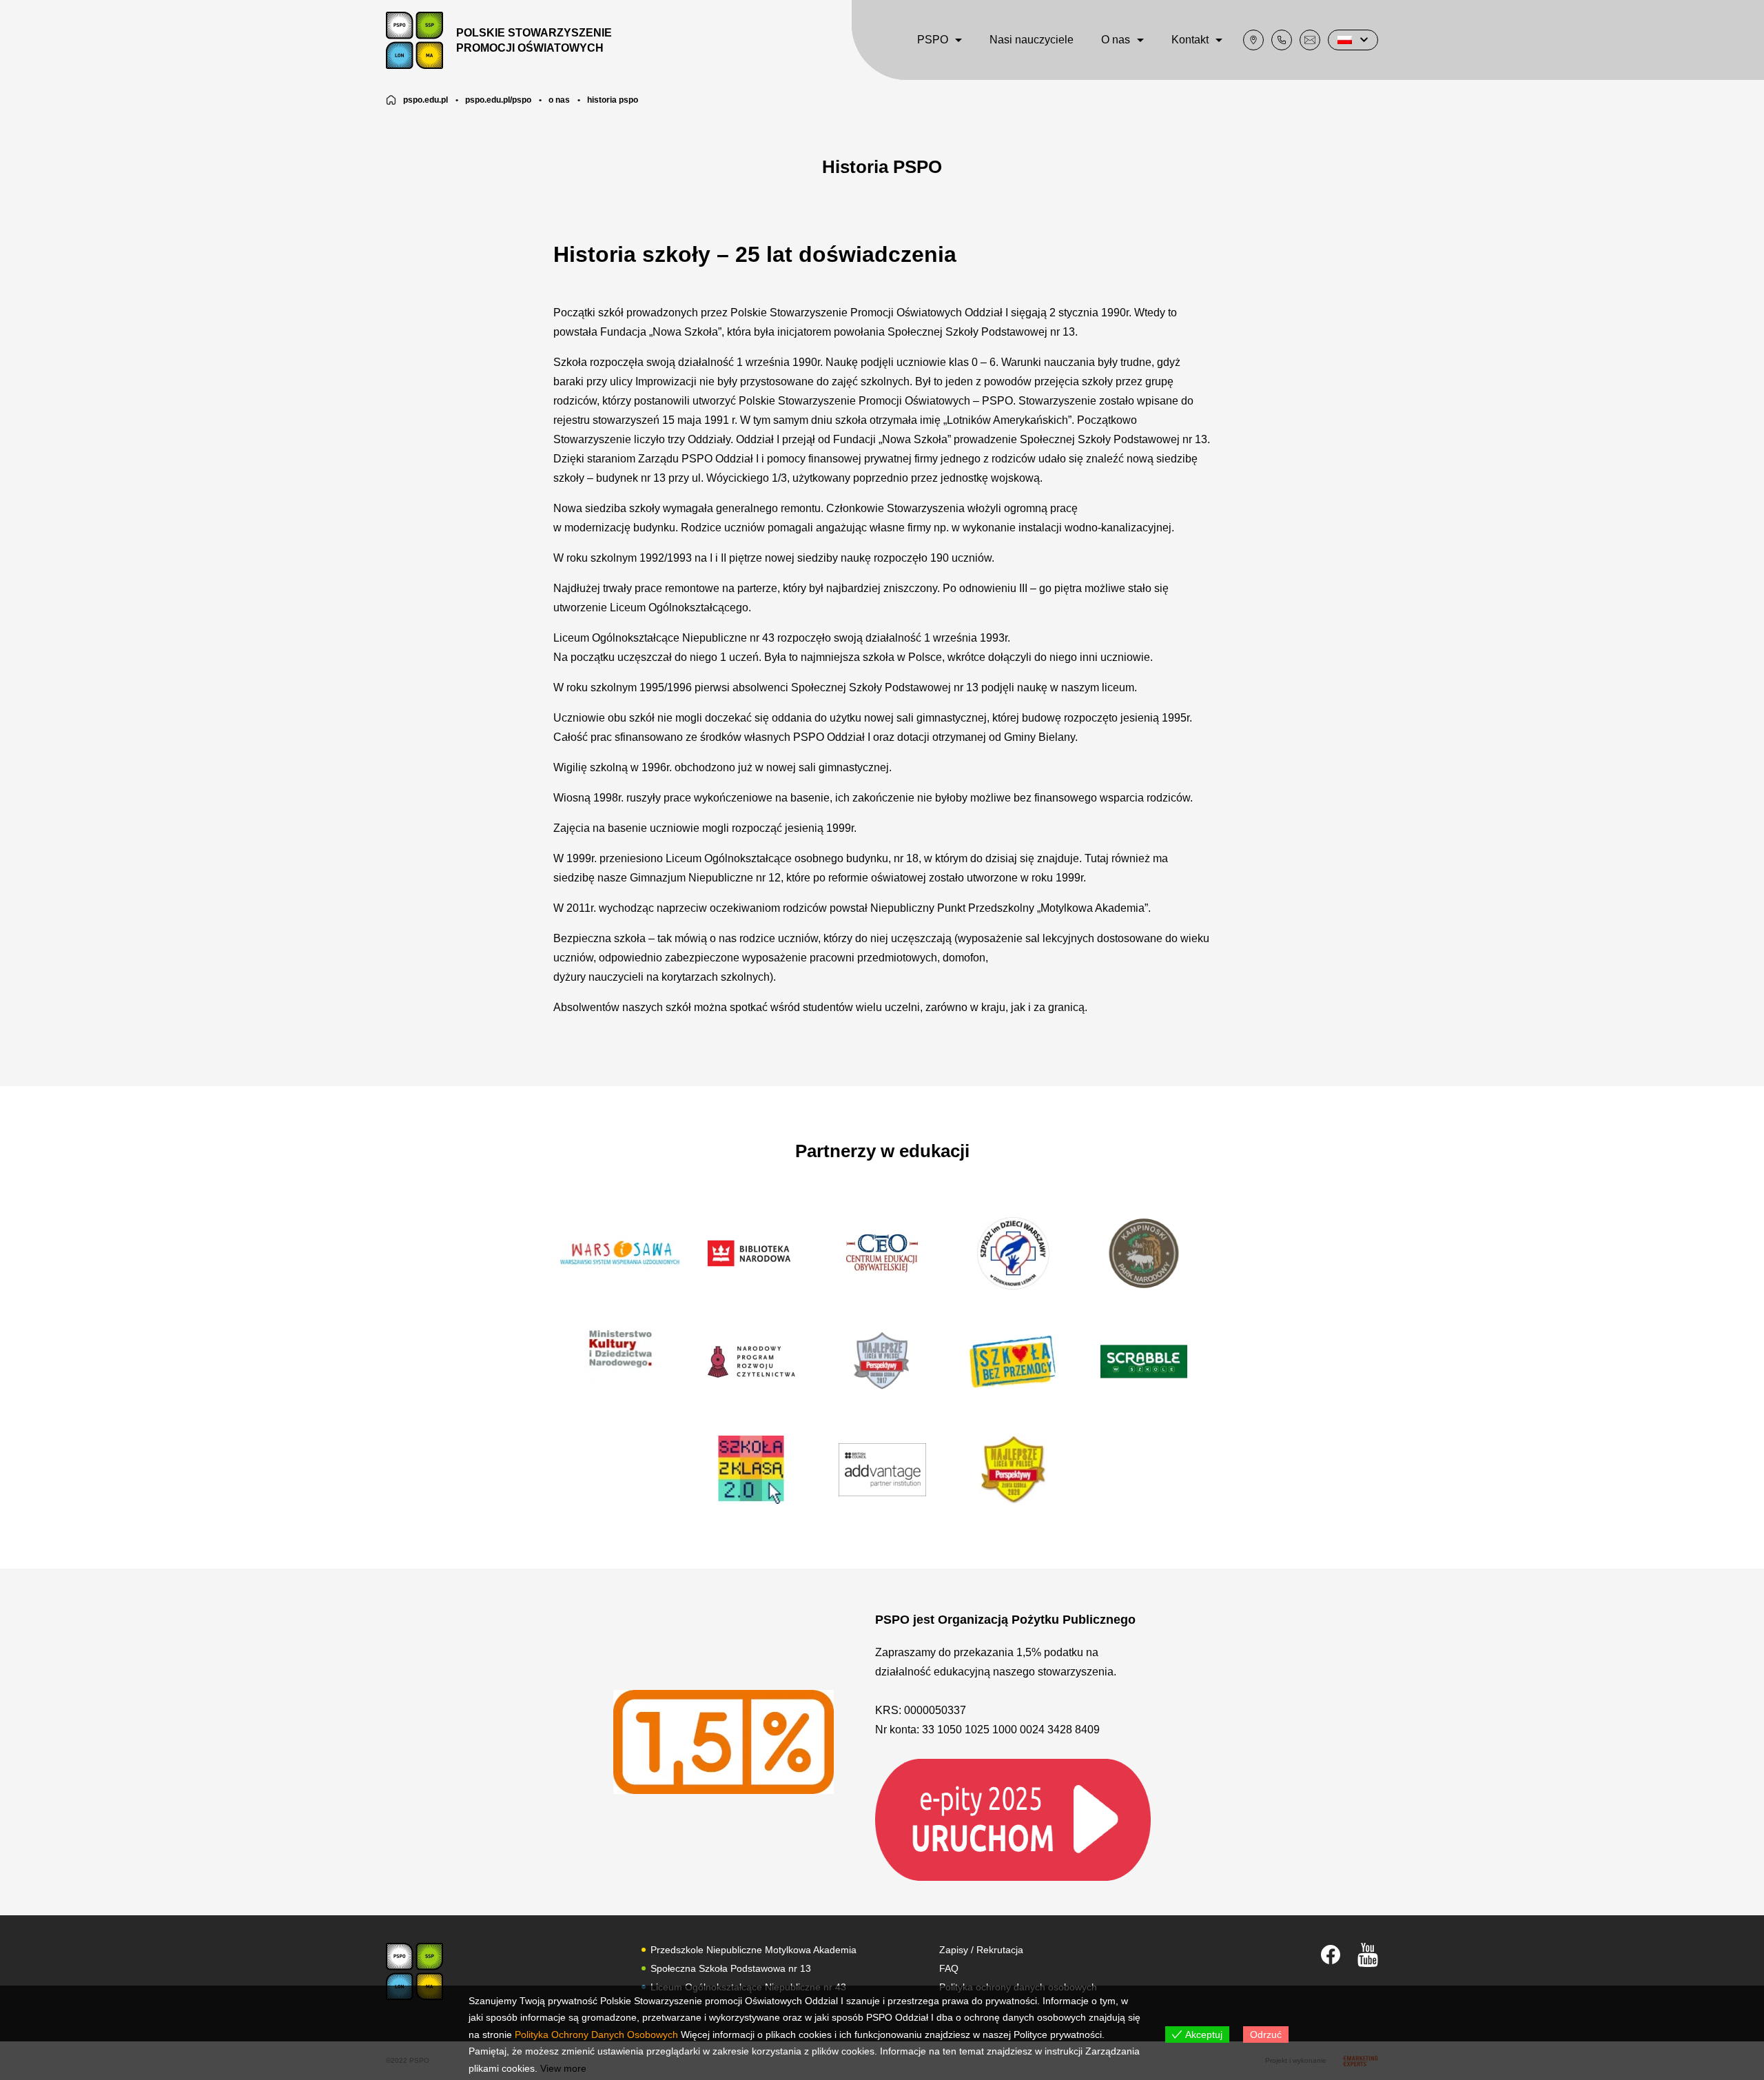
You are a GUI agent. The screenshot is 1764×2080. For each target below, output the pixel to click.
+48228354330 (1282, 40)
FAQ (949, 1968)
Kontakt (1190, 40)
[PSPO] (414, 1971)
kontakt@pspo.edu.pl (1310, 40)
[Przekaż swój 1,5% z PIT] (1013, 1819)
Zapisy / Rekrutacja (981, 1950)
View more (563, 2068)
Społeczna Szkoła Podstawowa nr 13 (731, 1968)
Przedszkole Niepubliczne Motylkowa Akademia (753, 1950)
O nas (1116, 40)
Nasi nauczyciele (1032, 40)
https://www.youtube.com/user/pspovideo (1368, 1955)
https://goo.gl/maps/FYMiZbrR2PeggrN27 (1253, 40)
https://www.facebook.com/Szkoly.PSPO (1331, 1955)
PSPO (933, 40)
